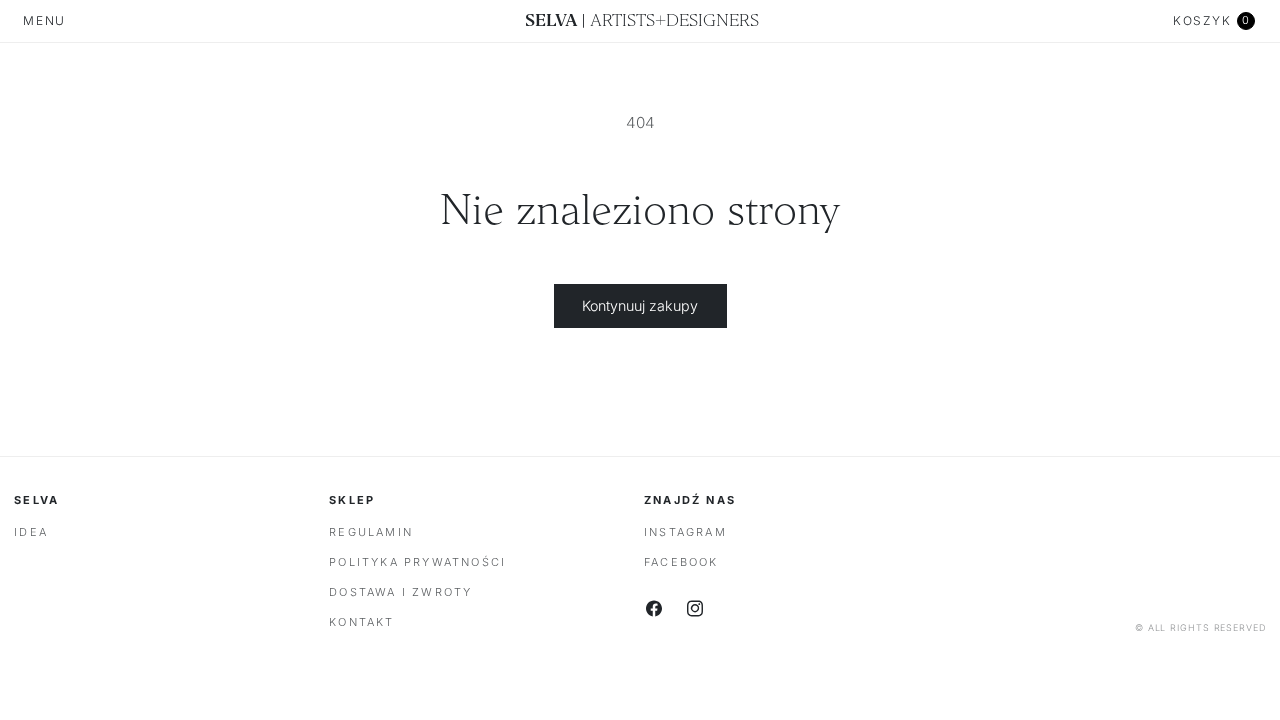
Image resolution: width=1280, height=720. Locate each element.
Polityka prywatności (417, 562)
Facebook (681, 562)
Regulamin (371, 532)
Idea (31, 532)
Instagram (685, 532)
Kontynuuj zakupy (640, 305)
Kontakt (361, 622)
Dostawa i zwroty (400, 592)
